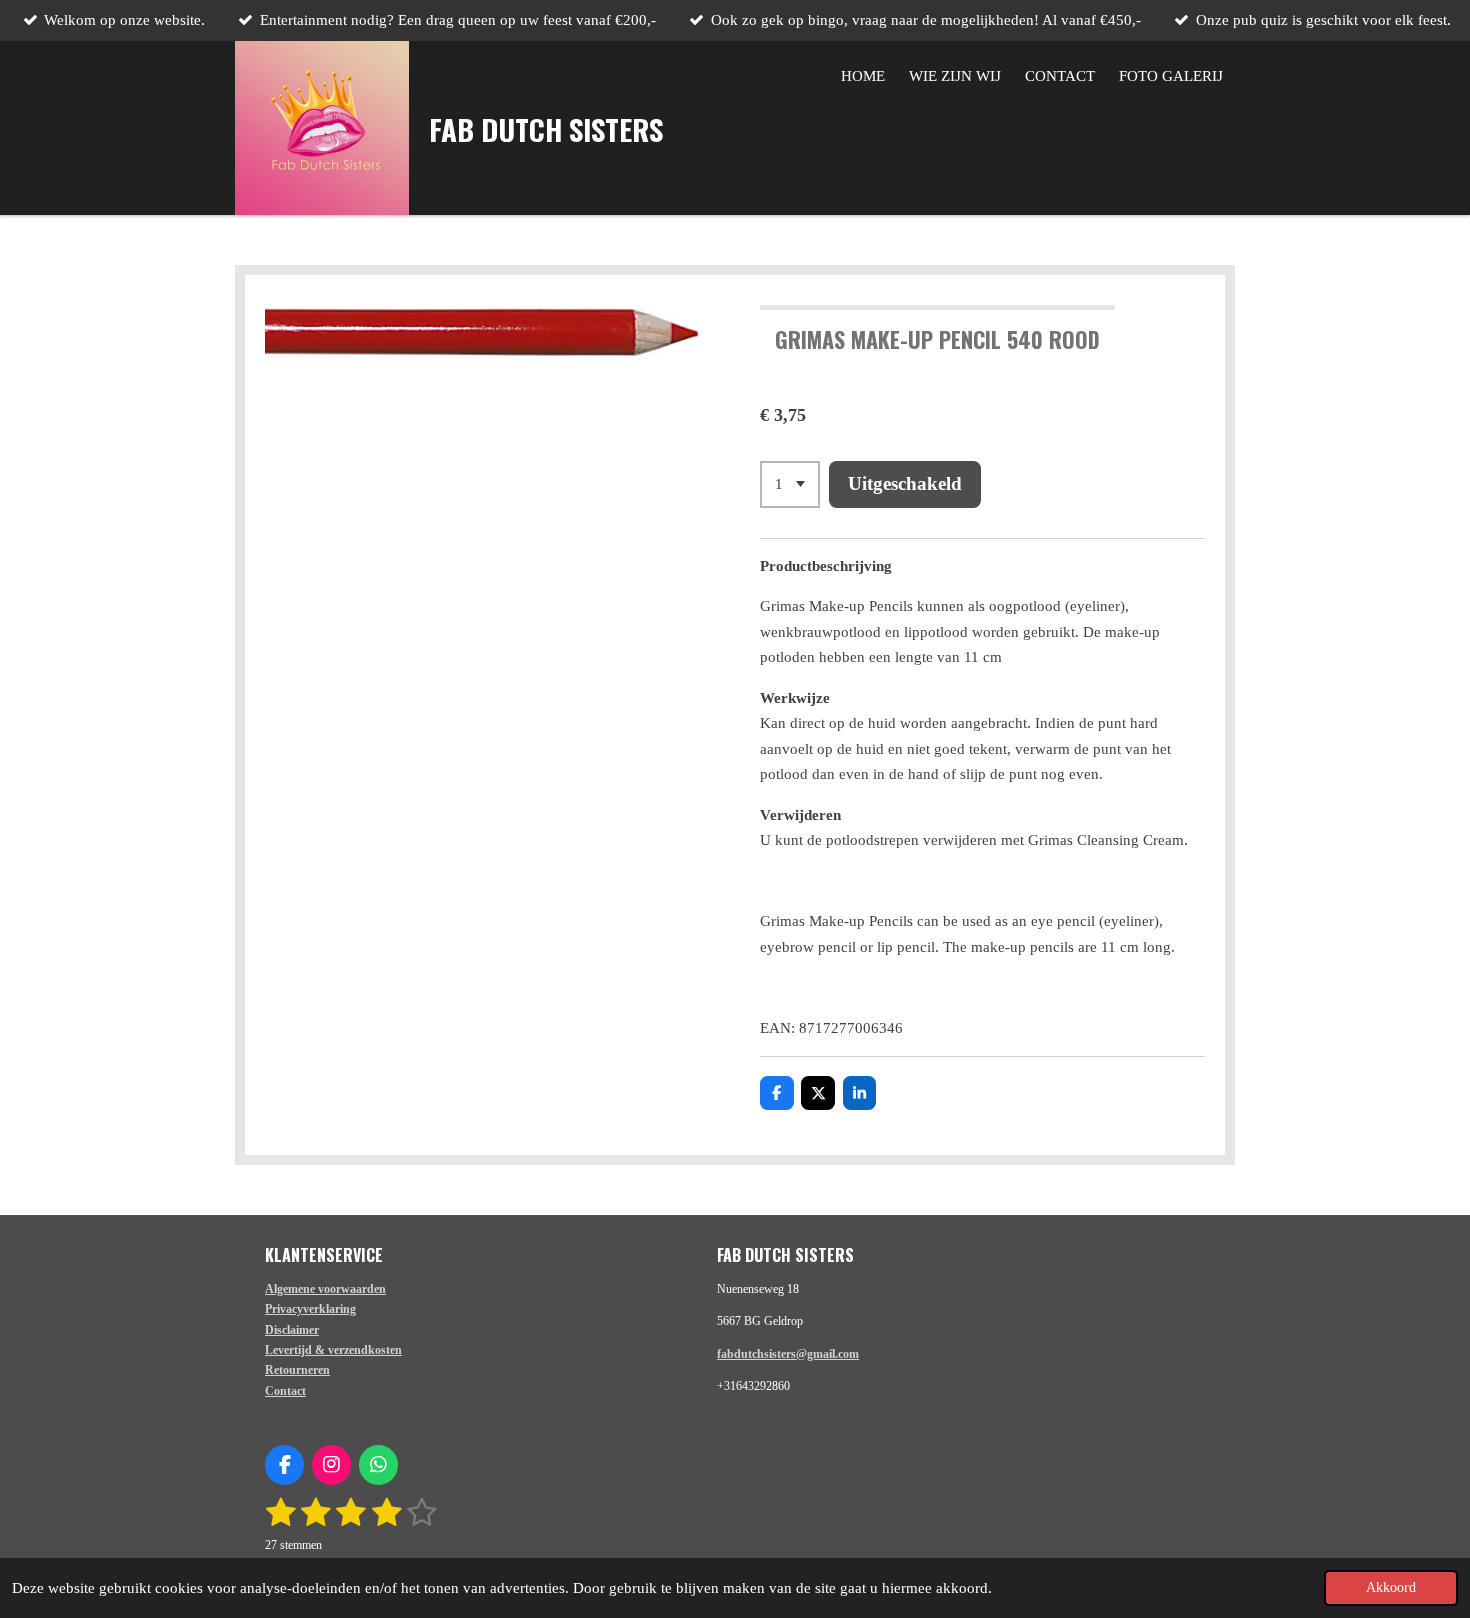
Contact (285, 1391)
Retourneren (297, 1370)
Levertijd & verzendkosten (333, 1350)
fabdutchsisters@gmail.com (788, 1354)
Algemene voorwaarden (325, 1289)
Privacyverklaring (310, 1309)
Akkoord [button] (1391, 1587)
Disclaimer (292, 1330)
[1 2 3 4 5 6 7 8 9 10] (790, 484)
